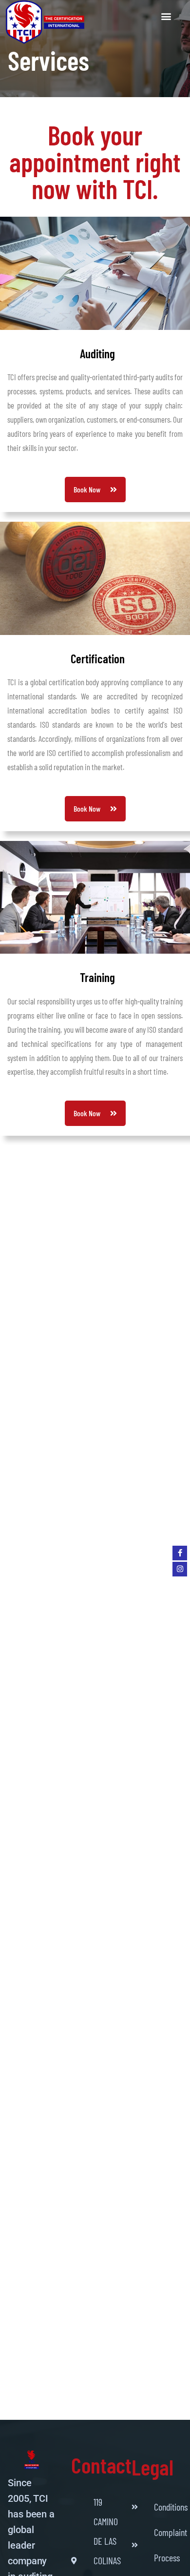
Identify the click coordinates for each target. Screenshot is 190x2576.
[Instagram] (180, 1569)
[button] (166, 16)
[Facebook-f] (180, 1553)
